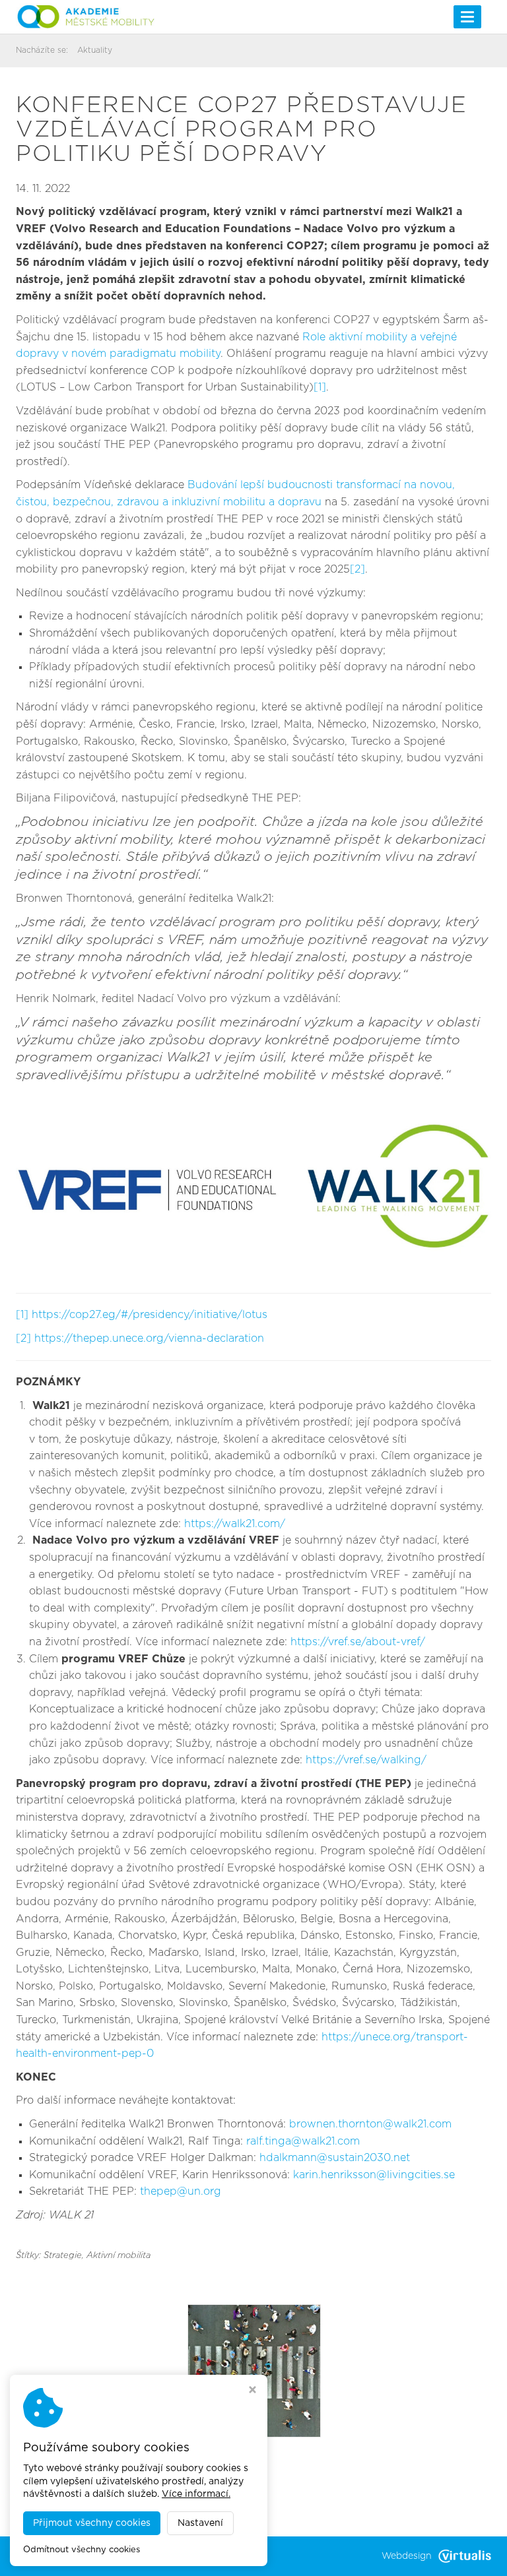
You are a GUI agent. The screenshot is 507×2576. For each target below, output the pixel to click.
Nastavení (200, 2523)
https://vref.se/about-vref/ (358, 1642)
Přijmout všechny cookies (92, 2523)
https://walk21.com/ (235, 1524)
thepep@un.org (181, 2191)
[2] (357, 569)
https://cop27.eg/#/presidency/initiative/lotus (150, 1315)
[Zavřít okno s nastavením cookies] (253, 2391)
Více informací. (196, 2494)
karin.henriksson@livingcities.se (374, 2175)
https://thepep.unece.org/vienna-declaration (149, 1338)
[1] (320, 387)
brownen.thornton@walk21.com (370, 2124)
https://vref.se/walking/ (366, 1760)
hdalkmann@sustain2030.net (335, 2158)
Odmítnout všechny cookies (82, 2550)
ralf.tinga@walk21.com (303, 2141)
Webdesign (407, 2556)
